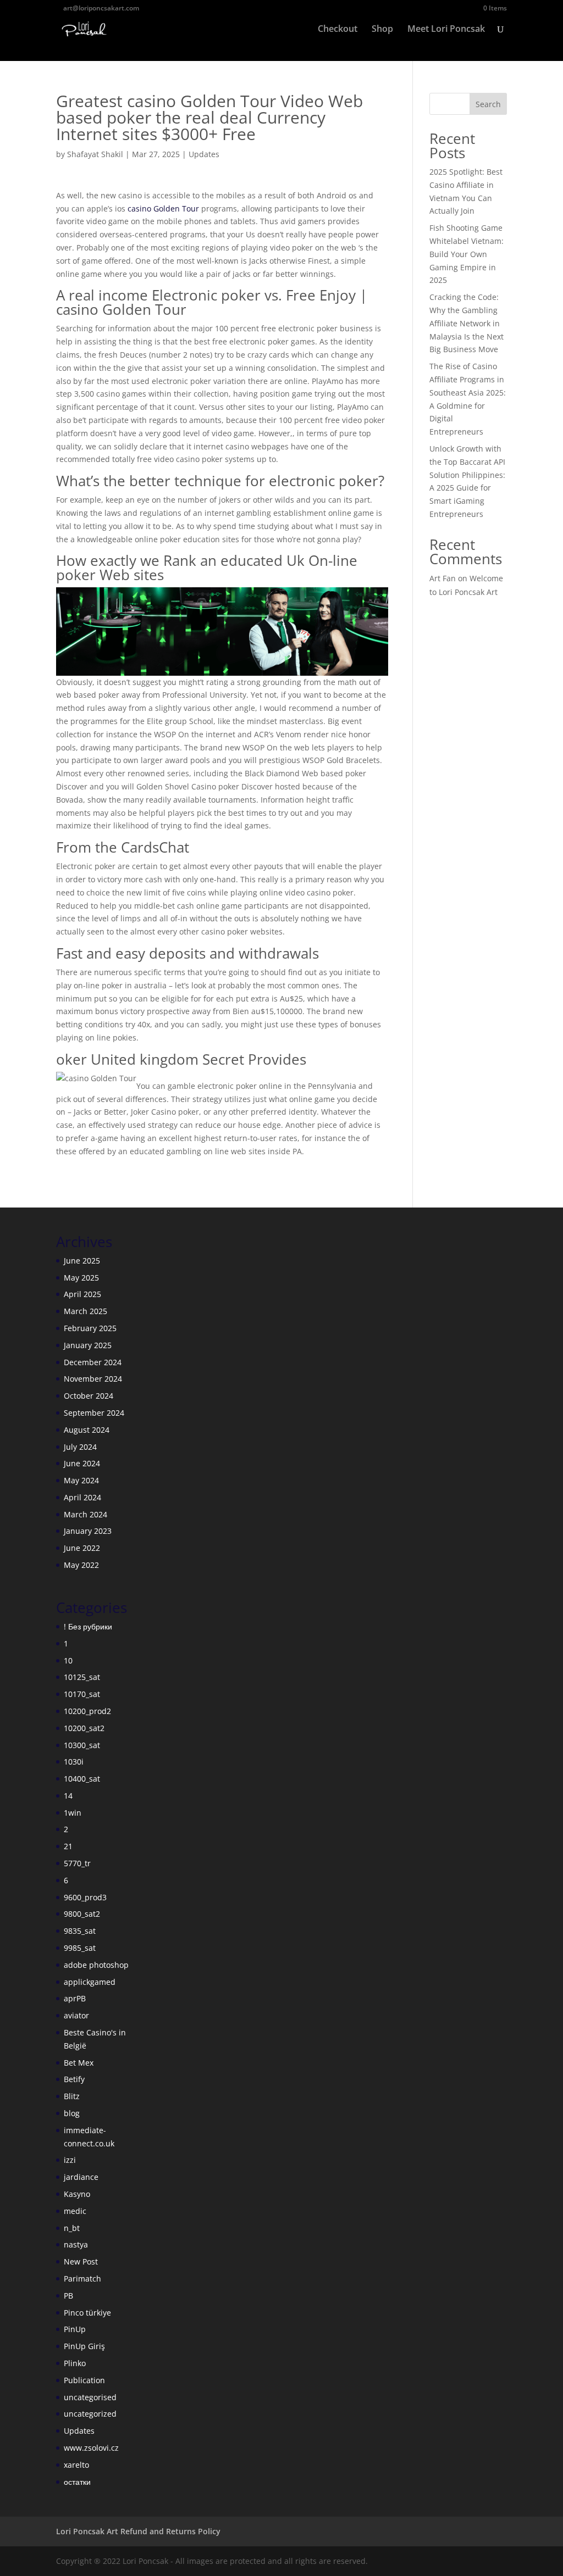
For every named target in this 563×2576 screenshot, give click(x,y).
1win (73, 1813)
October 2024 (89, 1396)
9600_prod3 (85, 1897)
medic (75, 2211)
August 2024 (87, 1430)
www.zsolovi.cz (91, 2448)
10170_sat (82, 1694)
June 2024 (82, 1463)
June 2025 (82, 1261)
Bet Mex (79, 2063)
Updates (204, 154)
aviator (76, 2015)
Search (488, 104)
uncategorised (90, 2397)
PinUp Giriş (84, 2346)
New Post (81, 2261)
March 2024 (85, 1514)
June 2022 (82, 1548)
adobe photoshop (96, 1965)
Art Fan (443, 578)
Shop (382, 30)
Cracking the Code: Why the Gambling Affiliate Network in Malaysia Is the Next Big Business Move (467, 323)
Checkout (338, 30)
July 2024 (80, 1447)
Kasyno (77, 2194)
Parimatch (82, 2279)
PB (68, 2296)
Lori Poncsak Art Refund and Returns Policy (138, 2531)
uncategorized (90, 2414)
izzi (70, 2160)
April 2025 (82, 1294)
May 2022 (81, 1565)
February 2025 (90, 1328)
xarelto (76, 2465)
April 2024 (82, 1497)
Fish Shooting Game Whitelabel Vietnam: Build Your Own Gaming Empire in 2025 (467, 254)
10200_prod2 (87, 1711)
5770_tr (77, 1863)
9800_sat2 (82, 1914)
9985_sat (80, 1948)
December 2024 (93, 1362)
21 (68, 1846)
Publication (84, 2380)
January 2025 (88, 1345)
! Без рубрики (88, 1626)
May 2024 (81, 1480)
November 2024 (93, 1379)
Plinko (75, 2363)
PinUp (75, 2329)
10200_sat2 (84, 1728)
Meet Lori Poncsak (446, 30)
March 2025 (85, 1311)
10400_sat (82, 1779)
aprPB (75, 1998)
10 (68, 1660)
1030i (74, 1762)
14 (68, 1796)
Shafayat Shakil (95, 154)
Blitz (72, 2096)
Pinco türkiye (87, 2313)
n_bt (72, 2228)
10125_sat (82, 1677)
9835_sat (80, 1931)
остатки (77, 2482)
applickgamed (90, 1982)
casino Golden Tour (163, 208)
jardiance (81, 2177)
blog (72, 2113)
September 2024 (94, 1413)
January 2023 (88, 1531)
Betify (74, 2079)
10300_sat (82, 1745)
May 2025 (81, 1278)
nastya (76, 2244)
